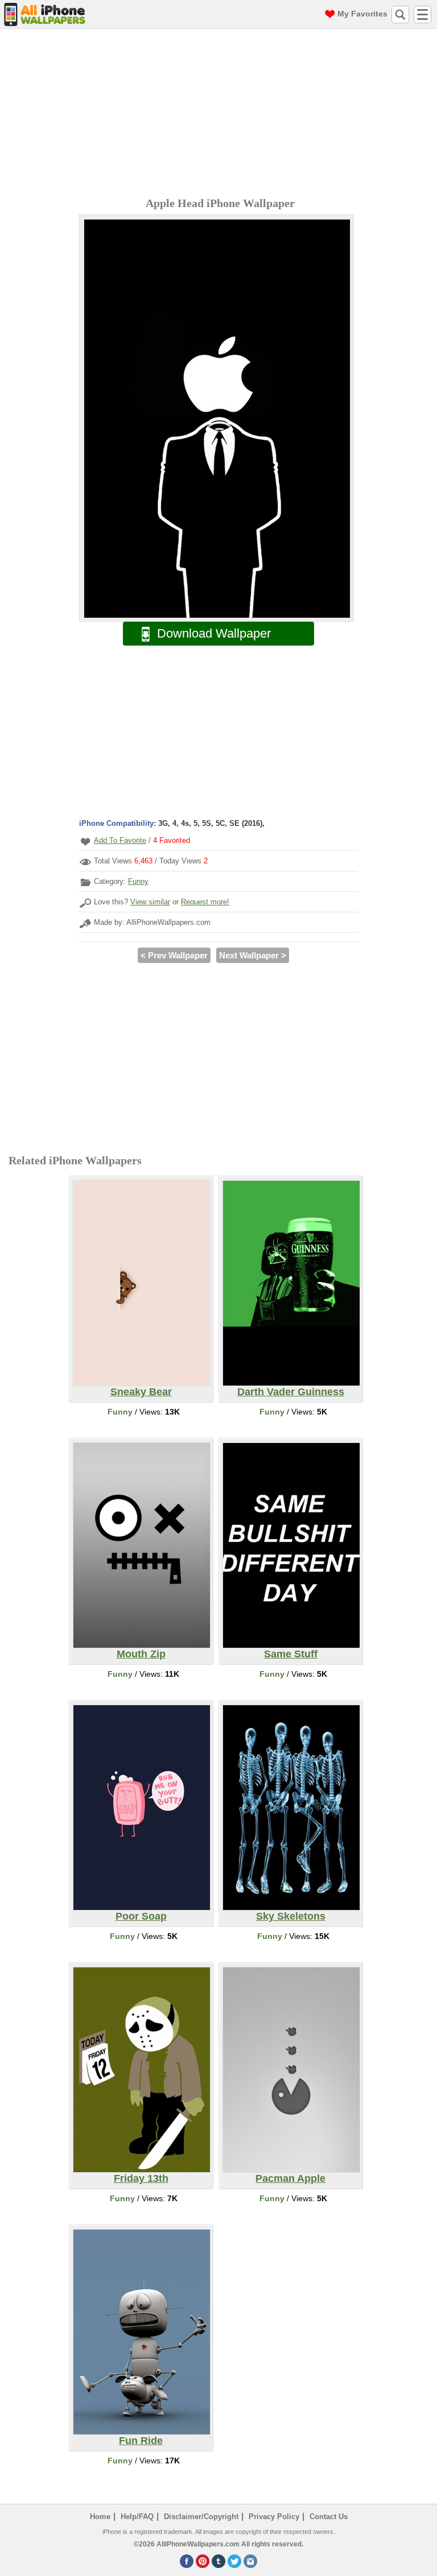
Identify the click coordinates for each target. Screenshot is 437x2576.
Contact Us (329, 2517)
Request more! (205, 902)
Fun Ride (141, 2441)
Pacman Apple (290, 2178)
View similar (150, 902)
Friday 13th (141, 2178)
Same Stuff (291, 1654)
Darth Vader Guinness (291, 1392)
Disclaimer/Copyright (201, 2517)
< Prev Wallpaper (174, 955)
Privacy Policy (274, 2517)
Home (100, 2517)
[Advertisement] (221, 114)
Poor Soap (141, 1916)
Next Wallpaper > (253, 955)
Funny (138, 881)
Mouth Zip (141, 1654)
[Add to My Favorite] (85, 842)
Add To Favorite (120, 840)
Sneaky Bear (141, 1392)
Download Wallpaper (214, 633)
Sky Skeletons (291, 1916)
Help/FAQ (137, 2517)
